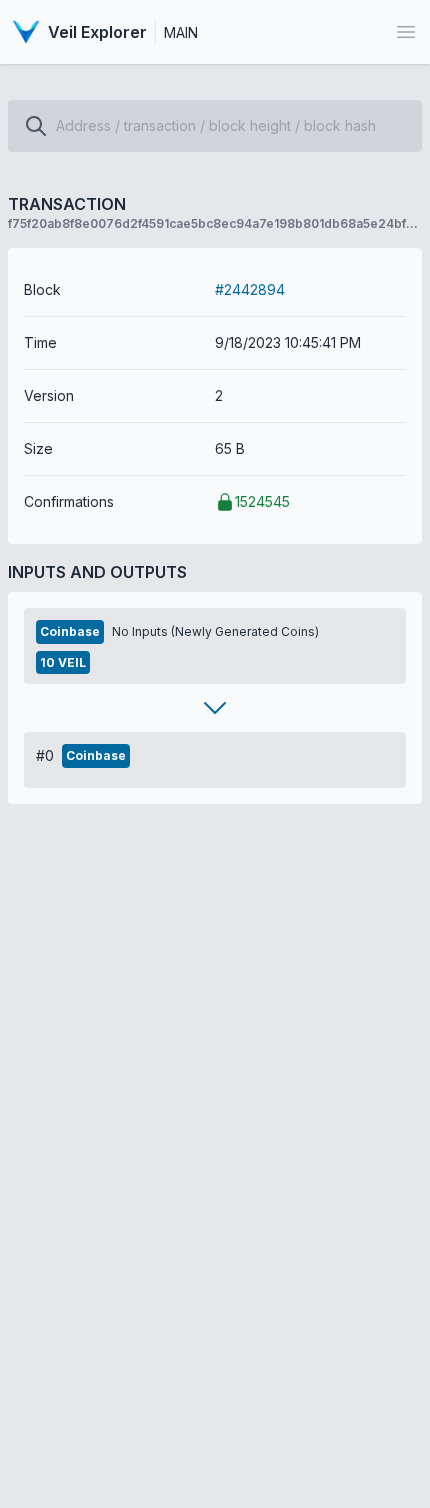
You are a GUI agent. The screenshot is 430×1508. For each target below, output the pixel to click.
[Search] (36, 126)
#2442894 (250, 289)
